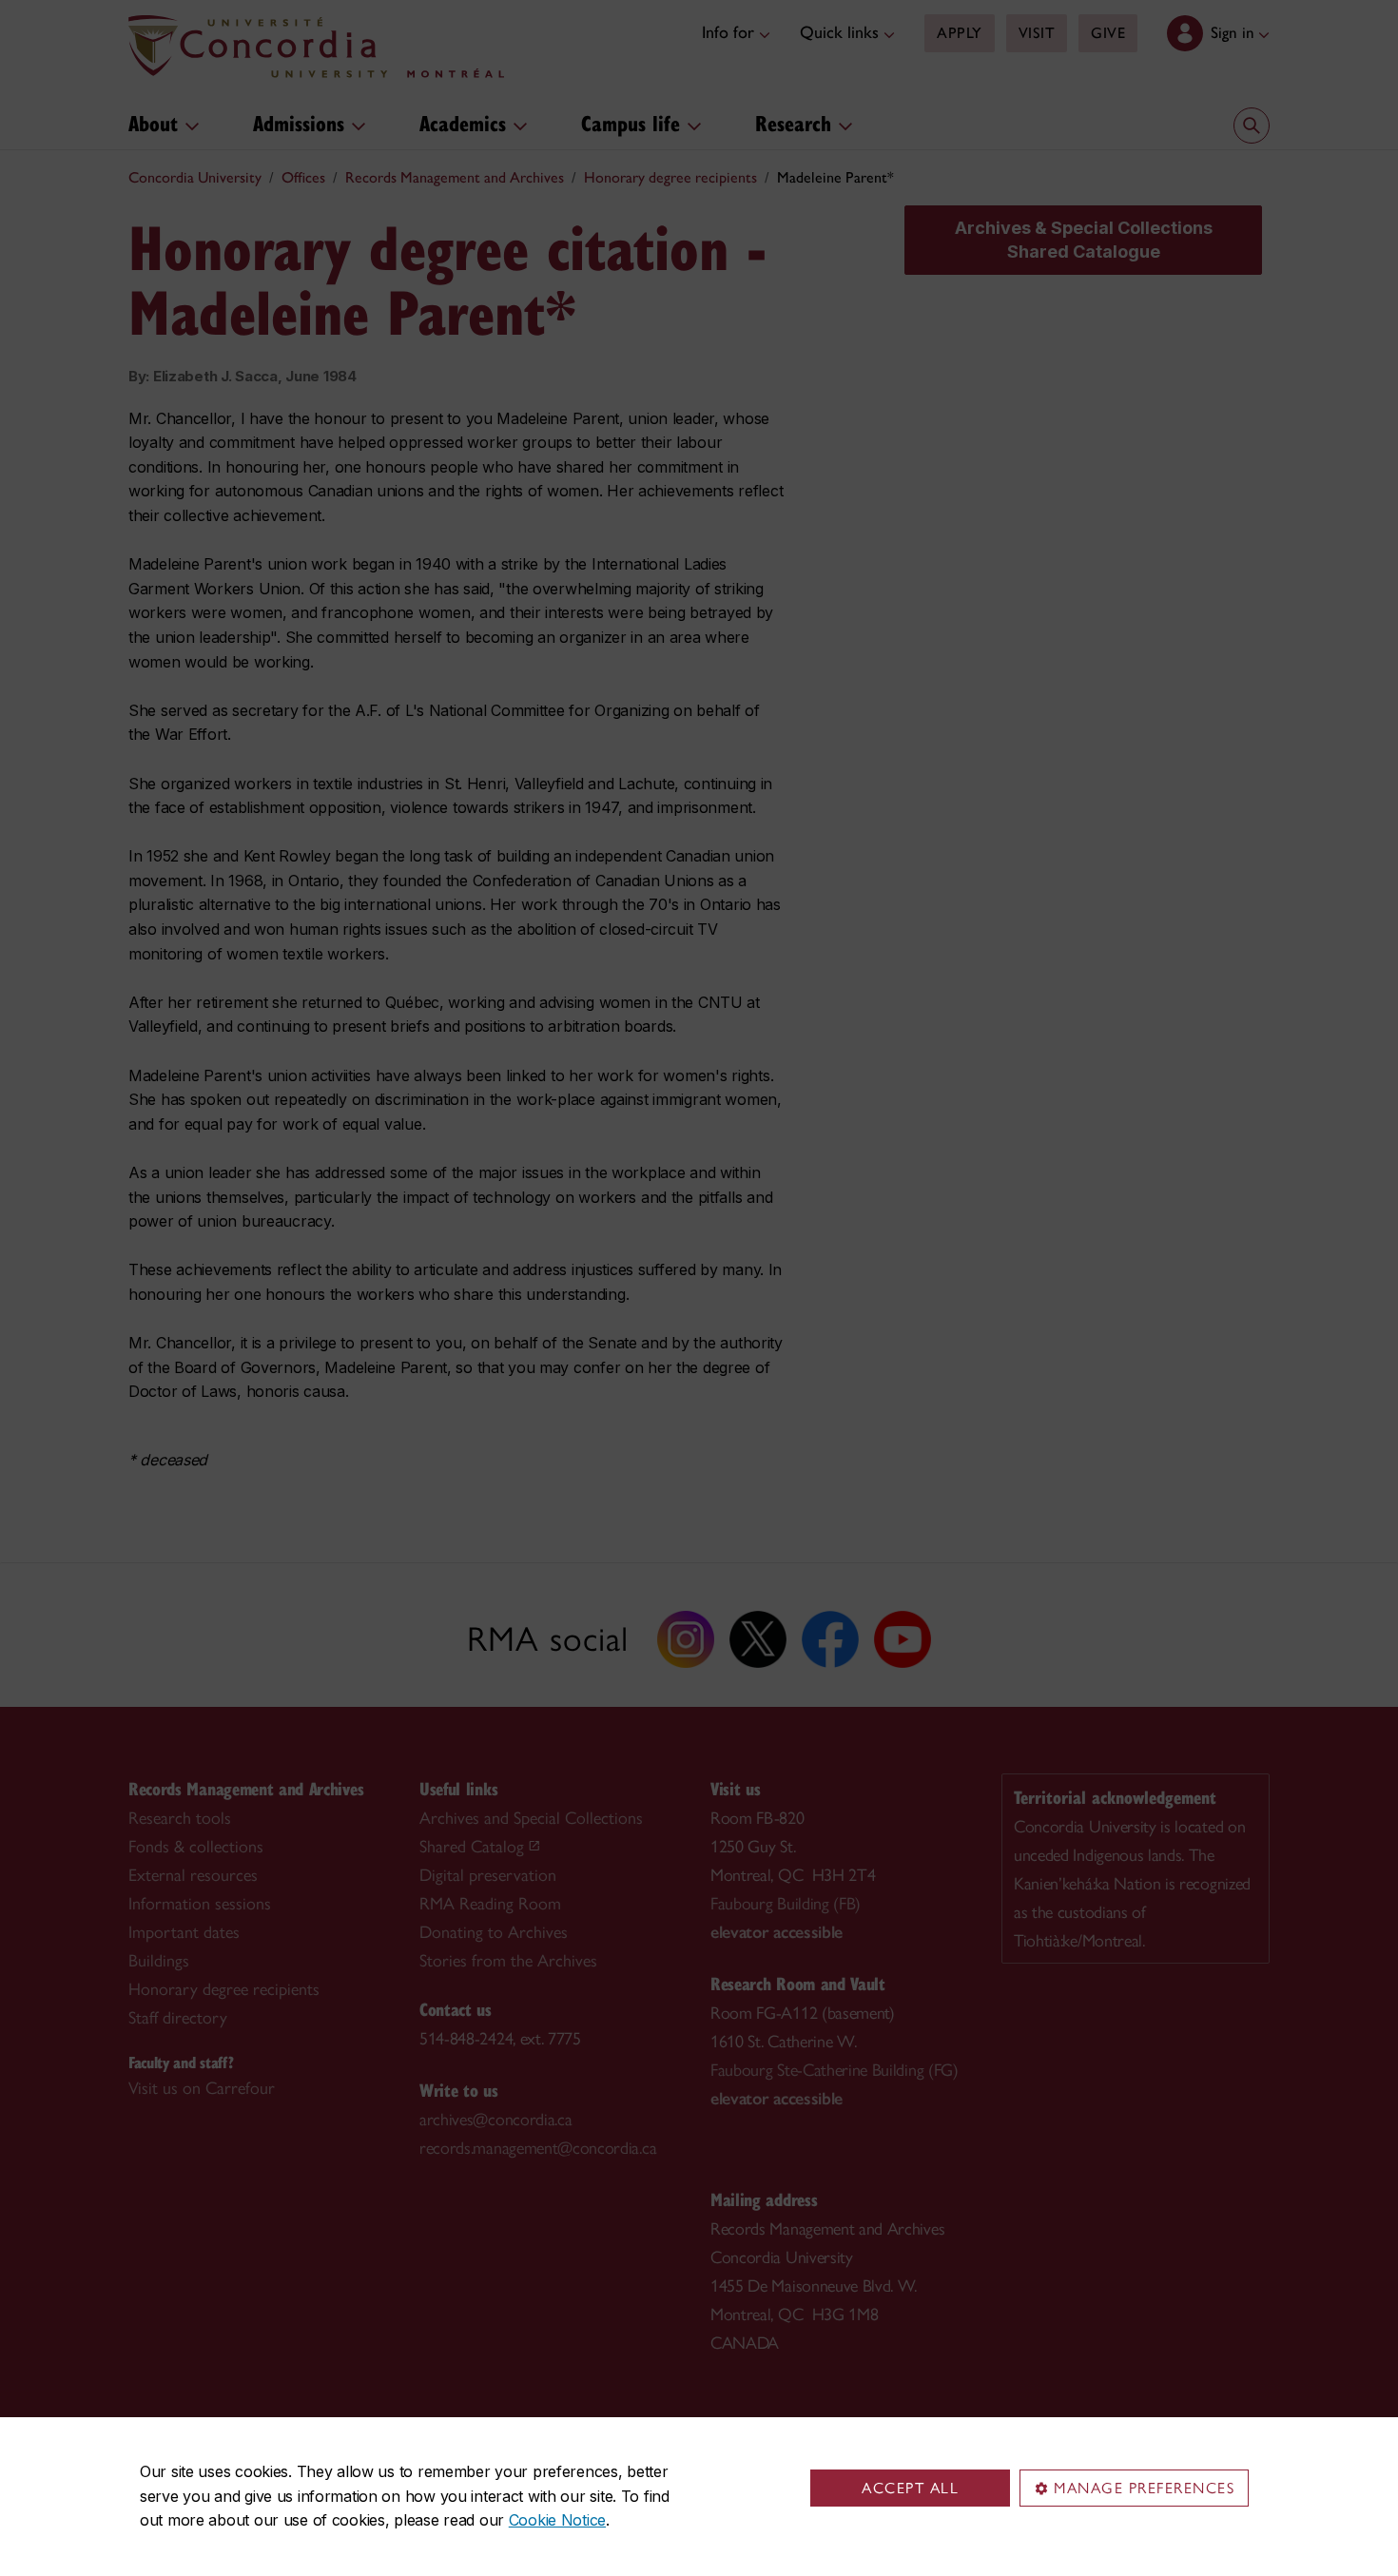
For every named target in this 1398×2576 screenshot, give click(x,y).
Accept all (910, 2488)
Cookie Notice (557, 2520)
